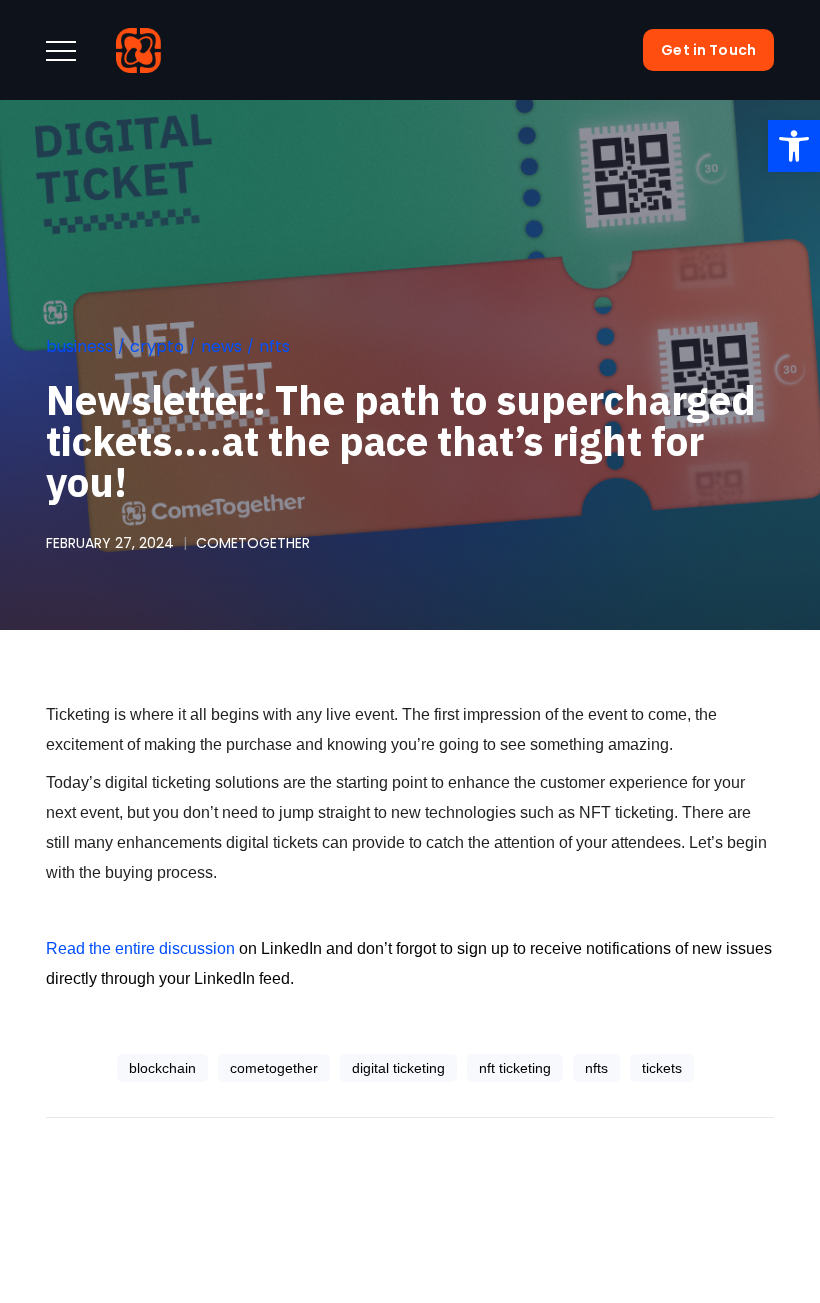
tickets (662, 1068)
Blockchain (162, 1068)
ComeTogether (274, 1068)
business (79, 346)
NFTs (274, 346)
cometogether (253, 543)
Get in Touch (708, 50)
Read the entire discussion (140, 948)
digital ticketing (398, 1068)
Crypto (157, 346)
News (221, 346)
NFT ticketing (515, 1068)
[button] (794, 146)
